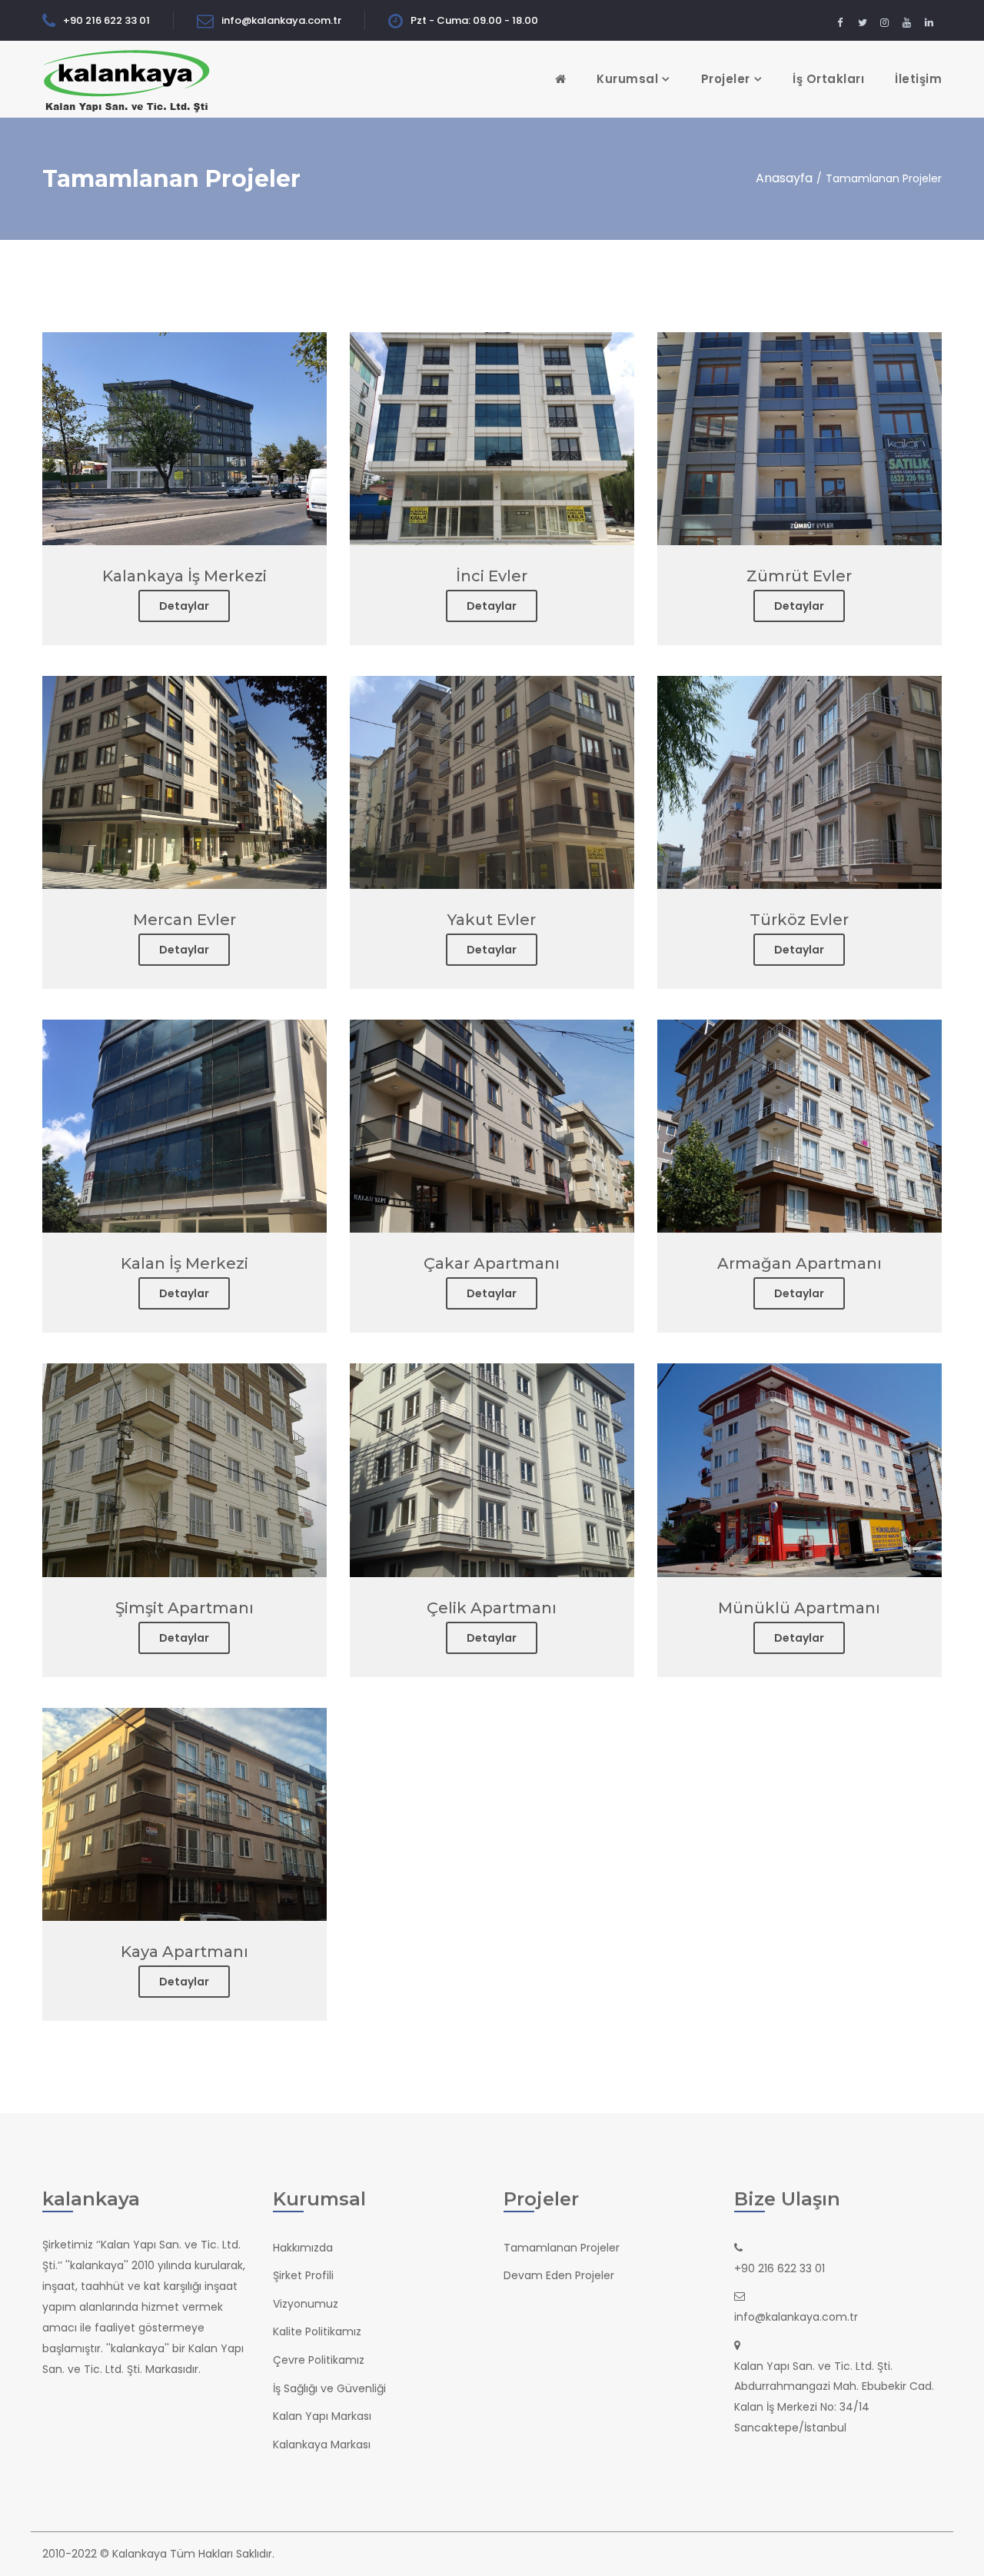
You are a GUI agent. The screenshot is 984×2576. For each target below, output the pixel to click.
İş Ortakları (828, 79)
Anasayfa (784, 178)
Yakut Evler (492, 920)
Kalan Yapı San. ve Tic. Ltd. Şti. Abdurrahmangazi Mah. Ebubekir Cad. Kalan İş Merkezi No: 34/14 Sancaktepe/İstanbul (834, 2397)
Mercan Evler (184, 920)
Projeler (726, 79)
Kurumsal (627, 79)
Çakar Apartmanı (492, 1263)
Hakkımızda (303, 2248)
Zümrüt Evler (799, 576)
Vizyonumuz (306, 2304)
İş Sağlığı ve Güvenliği (329, 2388)
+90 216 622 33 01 (106, 20)
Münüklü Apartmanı (799, 1608)
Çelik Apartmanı (492, 1608)
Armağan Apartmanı (799, 1263)
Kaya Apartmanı (184, 1952)
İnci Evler (492, 576)
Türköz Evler (799, 920)
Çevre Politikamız (319, 2360)
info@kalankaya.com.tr (281, 20)
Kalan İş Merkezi (184, 1263)
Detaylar (184, 606)
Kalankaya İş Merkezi (184, 576)
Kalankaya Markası (322, 2445)
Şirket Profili (303, 2275)
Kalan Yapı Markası (322, 2416)
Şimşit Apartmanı (184, 1608)
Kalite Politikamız (317, 2331)
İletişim (918, 79)
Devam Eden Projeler (559, 2275)
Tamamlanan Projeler (562, 2248)
